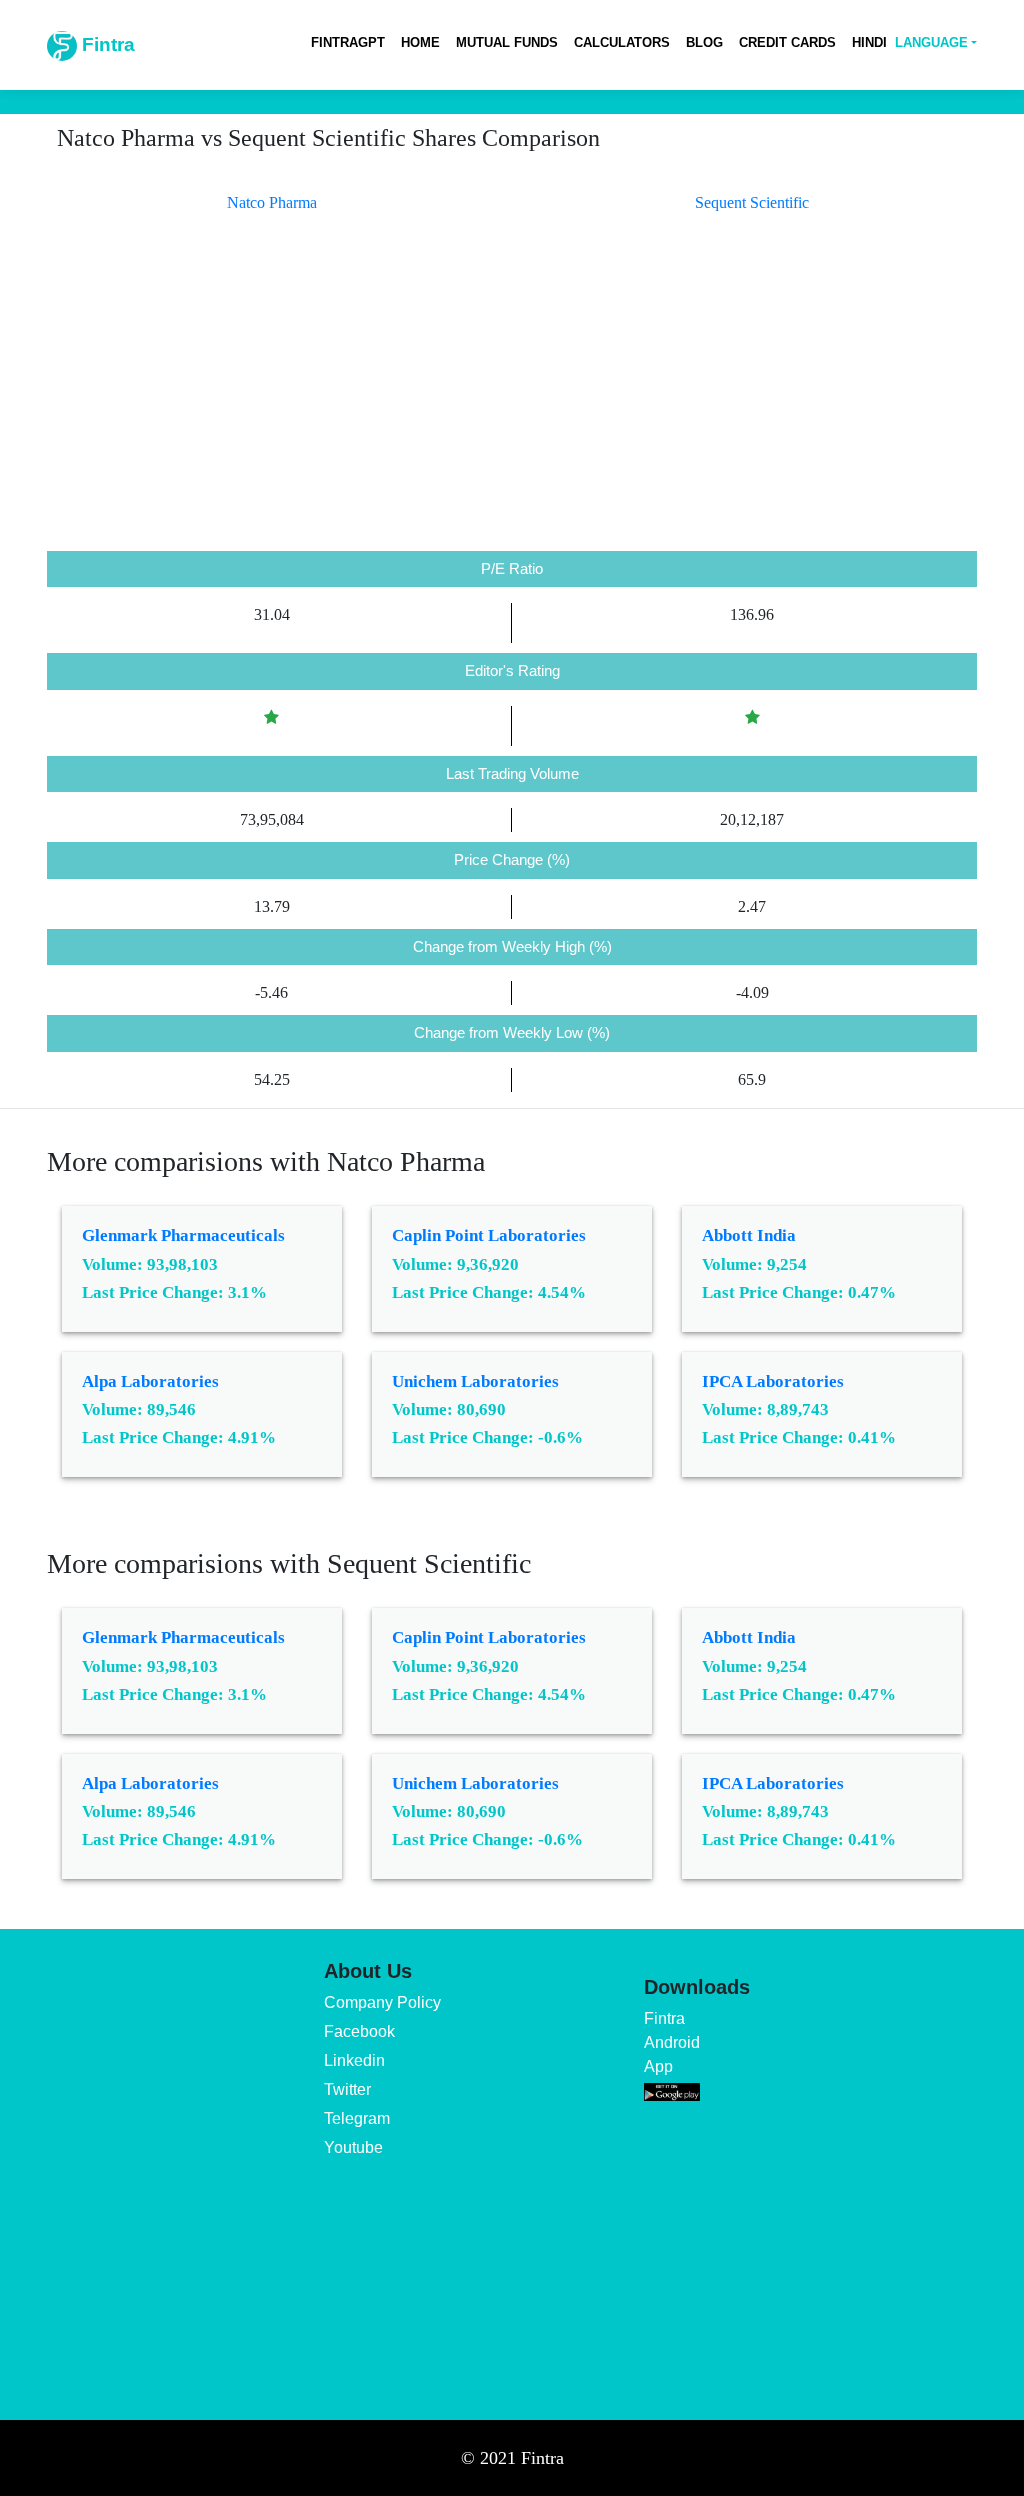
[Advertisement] (512, 401)
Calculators (622, 42)
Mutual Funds (507, 42)
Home (420, 42)
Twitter (347, 2089)
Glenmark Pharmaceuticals (183, 1235)
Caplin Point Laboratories (489, 1235)
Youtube (353, 2147)
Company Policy (382, 2002)
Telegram (357, 2118)
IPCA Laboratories (773, 1381)
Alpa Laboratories (150, 1381)
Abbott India (749, 1235)
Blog (704, 42)
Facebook (359, 2031)
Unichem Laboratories (475, 1381)
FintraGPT (348, 42)
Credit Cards (787, 42)
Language (931, 42)
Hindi (869, 42)
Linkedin (354, 2060)
